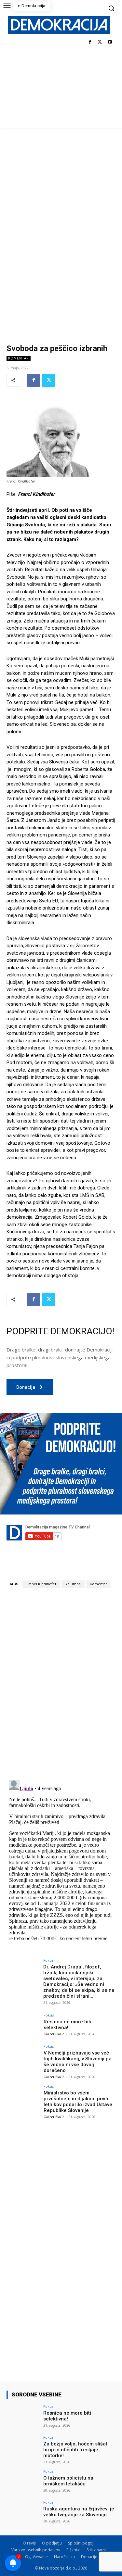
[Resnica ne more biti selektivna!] (23, 2025)
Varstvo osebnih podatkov (36, 2550)
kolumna (73, 1584)
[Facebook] (90, 42)
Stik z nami (96, 2550)
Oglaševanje (36, 2557)
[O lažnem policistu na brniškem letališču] (23, 2482)
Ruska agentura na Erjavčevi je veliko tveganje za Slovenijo (79, 2512)
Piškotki (73, 2550)
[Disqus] (61, 1684)
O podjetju (52, 2543)
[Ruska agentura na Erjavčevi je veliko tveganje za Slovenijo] (23, 2513)
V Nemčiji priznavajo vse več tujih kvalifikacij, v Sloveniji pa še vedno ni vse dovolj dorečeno (78, 2062)
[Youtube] (110, 42)
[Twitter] (100, 42)
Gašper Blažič (54, 2034)
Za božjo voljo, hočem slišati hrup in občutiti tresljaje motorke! (76, 2450)
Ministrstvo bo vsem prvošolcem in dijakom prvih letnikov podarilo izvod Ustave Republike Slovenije (78, 2102)
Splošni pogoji (81, 2543)
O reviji (29, 2543)
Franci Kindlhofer (41, 1584)
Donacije (89, 2557)
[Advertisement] (61, 193)
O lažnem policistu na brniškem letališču (68, 2481)
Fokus (48, 1960)
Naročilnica (64, 2557)
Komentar (19, 358)
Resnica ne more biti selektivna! (68, 2025)
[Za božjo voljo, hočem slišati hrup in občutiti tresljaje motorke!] (23, 2448)
